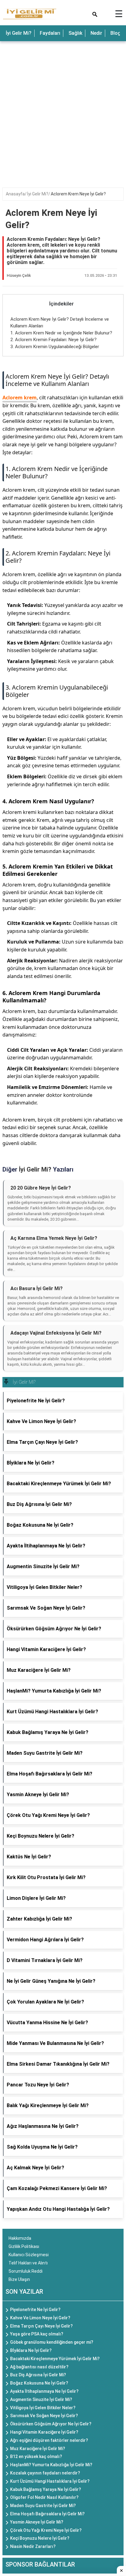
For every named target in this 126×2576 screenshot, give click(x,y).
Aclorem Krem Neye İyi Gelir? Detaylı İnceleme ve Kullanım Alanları (57, 380)
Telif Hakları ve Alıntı (28, 2263)
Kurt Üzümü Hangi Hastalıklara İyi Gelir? (50, 2481)
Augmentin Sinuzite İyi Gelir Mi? (41, 2399)
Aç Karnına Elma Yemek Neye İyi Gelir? (54, 1238)
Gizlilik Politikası (24, 2246)
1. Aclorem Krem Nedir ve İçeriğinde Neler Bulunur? (61, 333)
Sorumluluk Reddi (26, 2271)
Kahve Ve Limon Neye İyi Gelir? (40, 2318)
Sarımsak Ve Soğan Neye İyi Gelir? (44, 2416)
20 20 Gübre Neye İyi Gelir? (41, 1188)
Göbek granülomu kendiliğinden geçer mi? (52, 2342)
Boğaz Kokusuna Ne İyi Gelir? (39, 2383)
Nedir (96, 33)
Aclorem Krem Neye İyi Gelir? (78, 194)
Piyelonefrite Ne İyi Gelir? (35, 2310)
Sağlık (75, 33)
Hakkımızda (20, 2238)
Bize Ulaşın (19, 2279)
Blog (116, 33)
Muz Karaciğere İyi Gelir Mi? (38, 2449)
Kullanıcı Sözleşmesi (29, 2255)
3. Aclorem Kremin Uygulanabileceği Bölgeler (55, 347)
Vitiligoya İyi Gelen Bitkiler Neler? (43, 2408)
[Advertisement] (63, 110)
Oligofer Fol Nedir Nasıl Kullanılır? (44, 2497)
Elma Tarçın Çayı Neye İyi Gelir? (41, 2326)
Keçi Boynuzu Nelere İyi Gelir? (40, 2538)
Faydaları (50, 33)
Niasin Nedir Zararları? (33, 2546)
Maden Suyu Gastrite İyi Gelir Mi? (43, 2506)
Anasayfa (15, 194)
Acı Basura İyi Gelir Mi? (37, 1288)
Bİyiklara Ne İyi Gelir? (31, 2350)
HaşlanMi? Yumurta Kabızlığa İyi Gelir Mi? (51, 2465)
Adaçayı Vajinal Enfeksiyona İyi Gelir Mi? (56, 1333)
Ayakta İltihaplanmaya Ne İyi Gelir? (44, 2391)
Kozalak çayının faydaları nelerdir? (45, 2473)
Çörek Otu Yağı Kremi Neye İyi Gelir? (46, 2530)
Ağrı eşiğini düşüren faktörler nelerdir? (49, 2440)
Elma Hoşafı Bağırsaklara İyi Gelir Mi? (47, 2514)
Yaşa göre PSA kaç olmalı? (37, 2334)
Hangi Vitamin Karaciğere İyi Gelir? (44, 2432)
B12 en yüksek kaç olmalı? (36, 2456)
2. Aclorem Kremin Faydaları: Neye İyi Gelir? (54, 340)
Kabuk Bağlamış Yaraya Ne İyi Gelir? (46, 2489)
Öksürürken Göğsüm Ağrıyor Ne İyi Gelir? (51, 2424)
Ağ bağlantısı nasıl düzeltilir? (39, 2367)
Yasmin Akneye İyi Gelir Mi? (37, 2522)
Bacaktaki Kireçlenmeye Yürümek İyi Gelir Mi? (55, 2359)
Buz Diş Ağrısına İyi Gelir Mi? (38, 2375)
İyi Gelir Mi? (19, 33)
